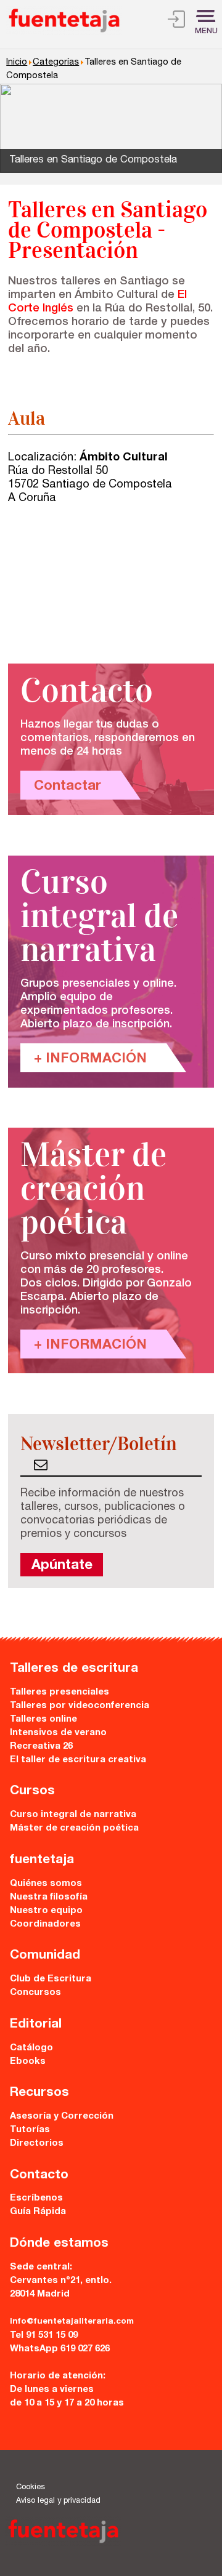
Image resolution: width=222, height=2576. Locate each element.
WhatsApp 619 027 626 (60, 2349)
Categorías (56, 63)
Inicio (17, 63)
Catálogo (31, 2048)
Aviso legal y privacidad (58, 2501)
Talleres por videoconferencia (80, 1706)
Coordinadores (45, 1924)
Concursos (35, 1993)
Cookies (31, 2488)
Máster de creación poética (74, 1828)
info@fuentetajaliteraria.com (72, 2322)
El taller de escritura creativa (78, 1760)
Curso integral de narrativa (73, 1815)
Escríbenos (36, 2198)
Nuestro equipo (46, 1911)
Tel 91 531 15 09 (44, 2336)
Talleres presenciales (60, 1692)
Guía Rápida (38, 2212)
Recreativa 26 (41, 1747)
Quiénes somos (46, 1884)
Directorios (37, 2144)
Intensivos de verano (58, 1733)
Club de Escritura (51, 1979)
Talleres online (43, 1719)
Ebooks (28, 2062)
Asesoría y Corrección (62, 2117)
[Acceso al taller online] (176, 21)
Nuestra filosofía (49, 1897)
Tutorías (30, 2130)
